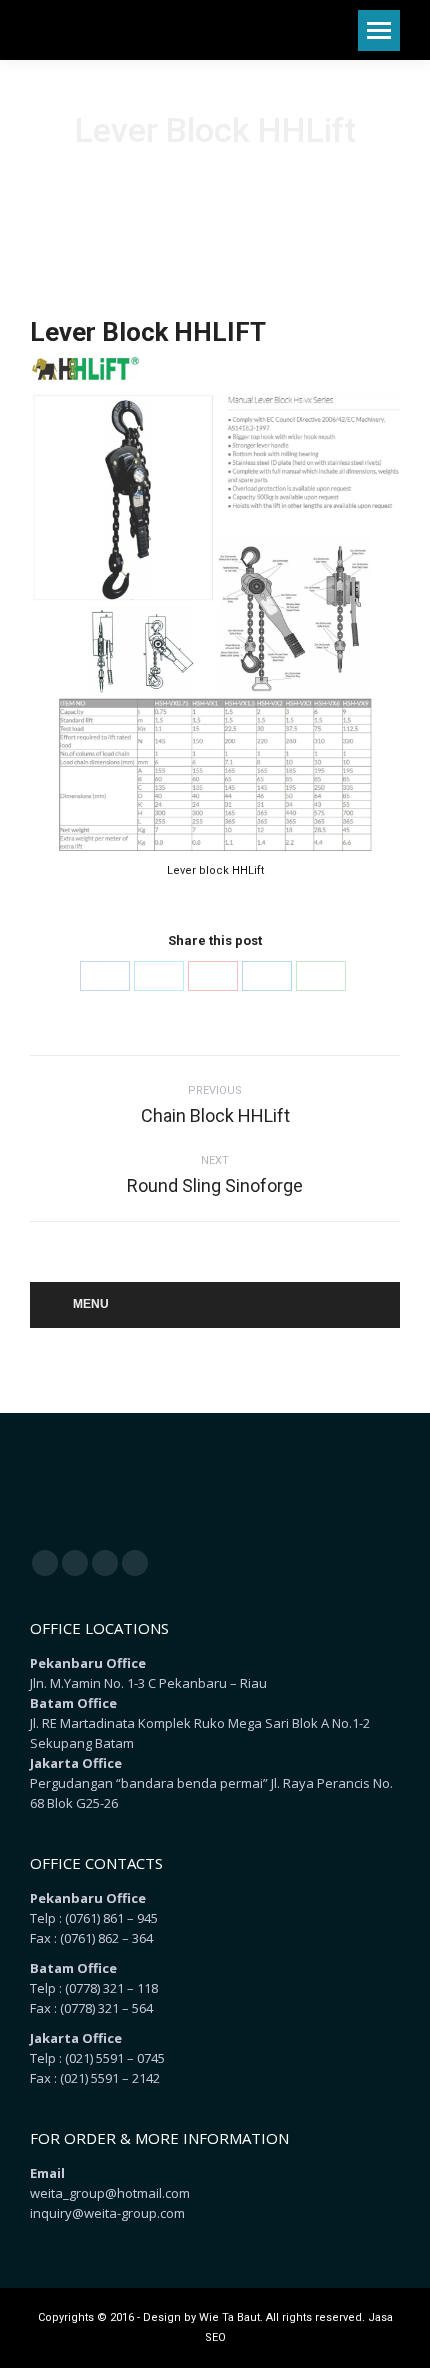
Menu (91, 1304)
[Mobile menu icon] (379, 30)
